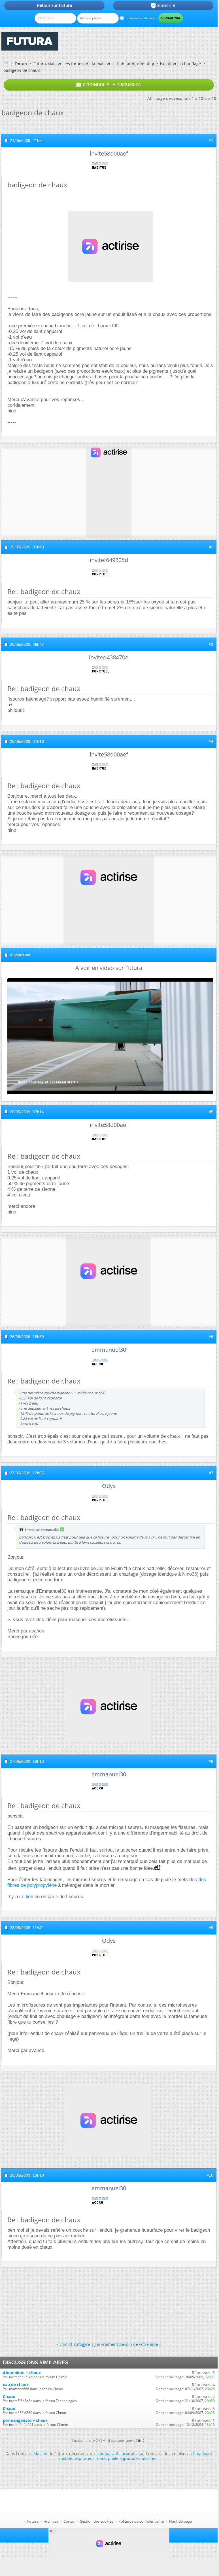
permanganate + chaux (25, 2420)
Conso (69, 2521)
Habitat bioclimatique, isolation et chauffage (159, 64)
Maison (40, 2454)
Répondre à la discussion (109, 85)
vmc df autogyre (75, 2344)
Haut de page (180, 2521)
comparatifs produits (118, 2454)
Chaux (9, 2396)
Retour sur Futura (54, 5)
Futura (33, 2521)
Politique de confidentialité (141, 2521)
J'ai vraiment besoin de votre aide (126, 2344)
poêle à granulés (124, 2458)
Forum (21, 64)
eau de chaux (16, 2385)
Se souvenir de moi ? (140, 18)
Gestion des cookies (96, 2521)
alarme (149, 2458)
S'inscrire (163, 6)
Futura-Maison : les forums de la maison (72, 64)
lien (30, 1897)
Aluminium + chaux (22, 2373)
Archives (51, 2521)
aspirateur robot (90, 2458)
